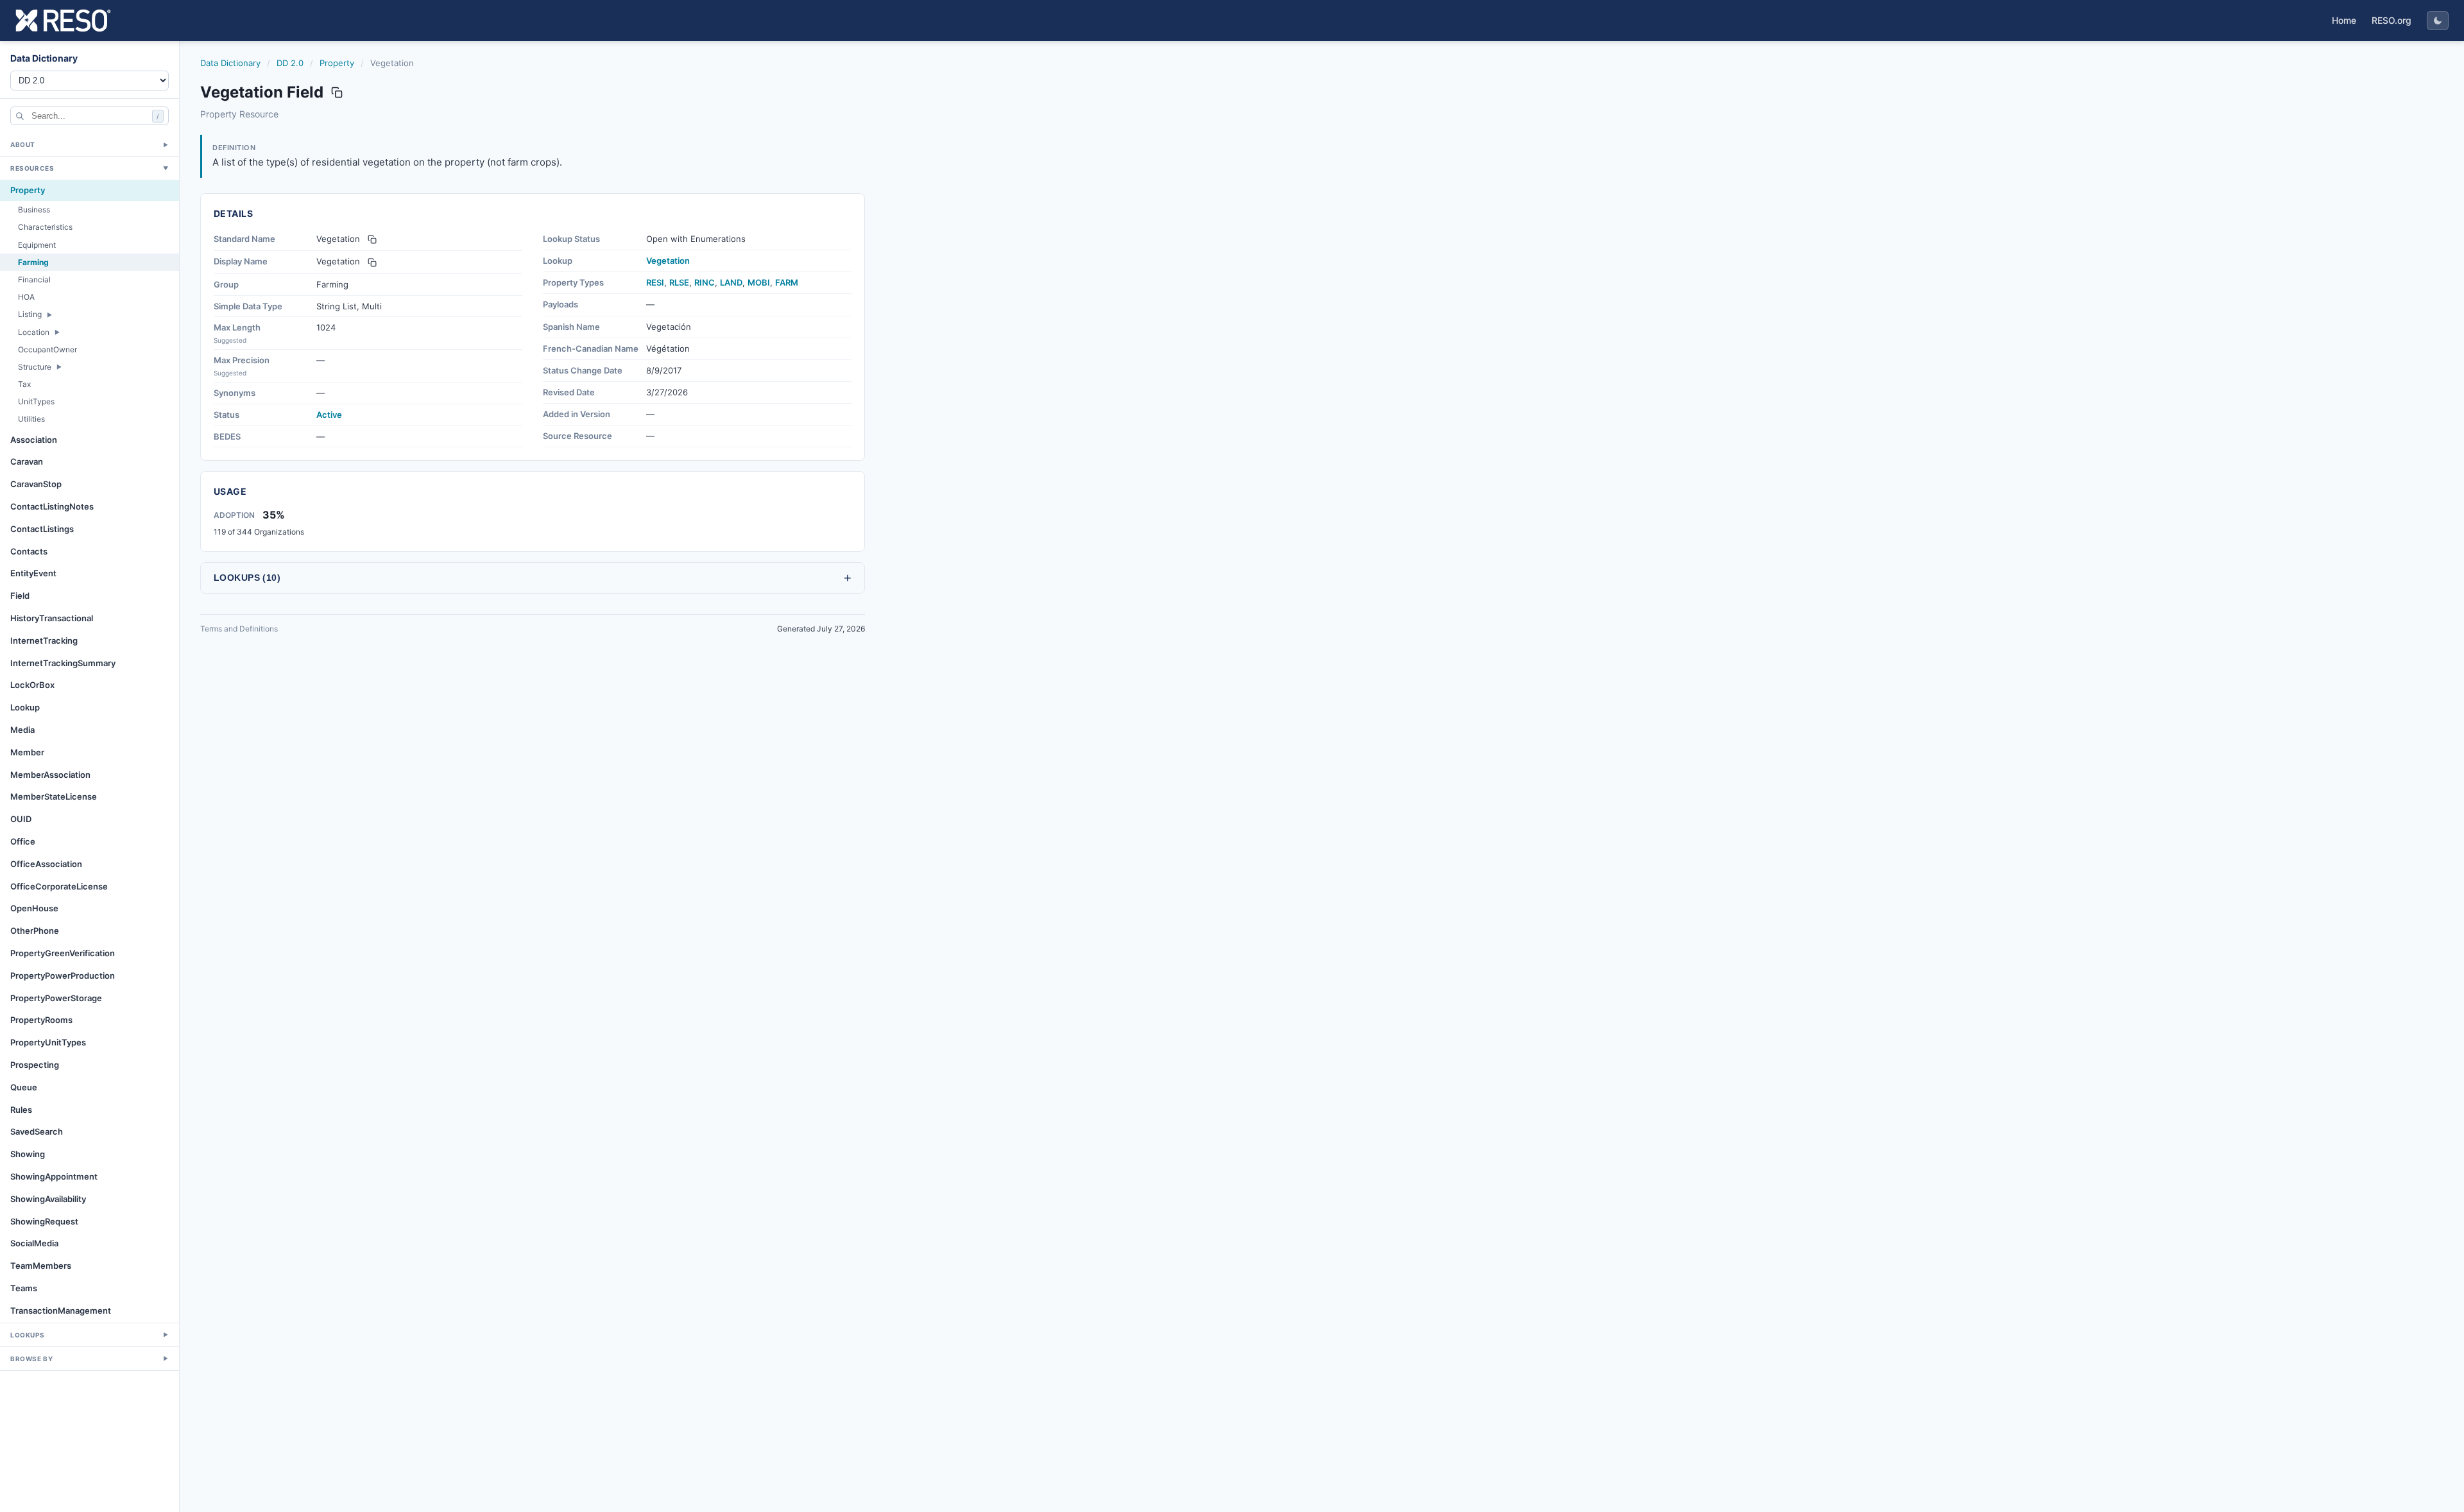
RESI (655, 282)
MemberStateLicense (54, 796)
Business (34, 210)
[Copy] (372, 239)
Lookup (25, 707)
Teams (24, 1288)
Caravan (27, 461)
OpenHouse (34, 908)
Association (34, 440)
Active (329, 415)
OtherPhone (35, 931)
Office (23, 841)
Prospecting (35, 1065)
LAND (731, 282)
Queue (24, 1087)
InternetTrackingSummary (63, 663)
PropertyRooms (41, 1020)
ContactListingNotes (52, 506)
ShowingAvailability (48, 1199)
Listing (30, 314)
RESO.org (2391, 20)
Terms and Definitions (239, 629)
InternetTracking (44, 640)
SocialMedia (34, 1243)
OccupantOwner (47, 349)
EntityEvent (33, 573)
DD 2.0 (290, 63)
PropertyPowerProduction (63, 975)
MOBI (759, 282)
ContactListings (42, 529)
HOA (26, 297)
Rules (21, 1110)
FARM (787, 282)
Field (20, 596)
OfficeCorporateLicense (59, 886)
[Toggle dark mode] (2438, 21)
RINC (705, 282)
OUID (21, 819)
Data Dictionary (230, 63)
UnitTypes (36, 401)
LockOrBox (32, 685)
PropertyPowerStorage (56, 998)
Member (27, 752)
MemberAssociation (50, 775)
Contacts (29, 551)
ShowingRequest (44, 1221)
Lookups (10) (533, 578)
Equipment (37, 245)
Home (2344, 20)
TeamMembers (41, 1266)
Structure (35, 367)
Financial (34, 279)
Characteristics (45, 227)
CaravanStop (36, 484)
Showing (28, 1154)
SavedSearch (37, 1131)
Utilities (31, 419)
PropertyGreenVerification (63, 953)
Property (28, 190)
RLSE (679, 282)
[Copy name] (337, 92)
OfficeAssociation (46, 864)
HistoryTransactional (52, 618)
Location (34, 332)
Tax (24, 384)
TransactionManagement (61, 1310)
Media (22, 730)
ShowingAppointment (54, 1176)
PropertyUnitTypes (48, 1042)
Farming (33, 262)
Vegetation (668, 261)
